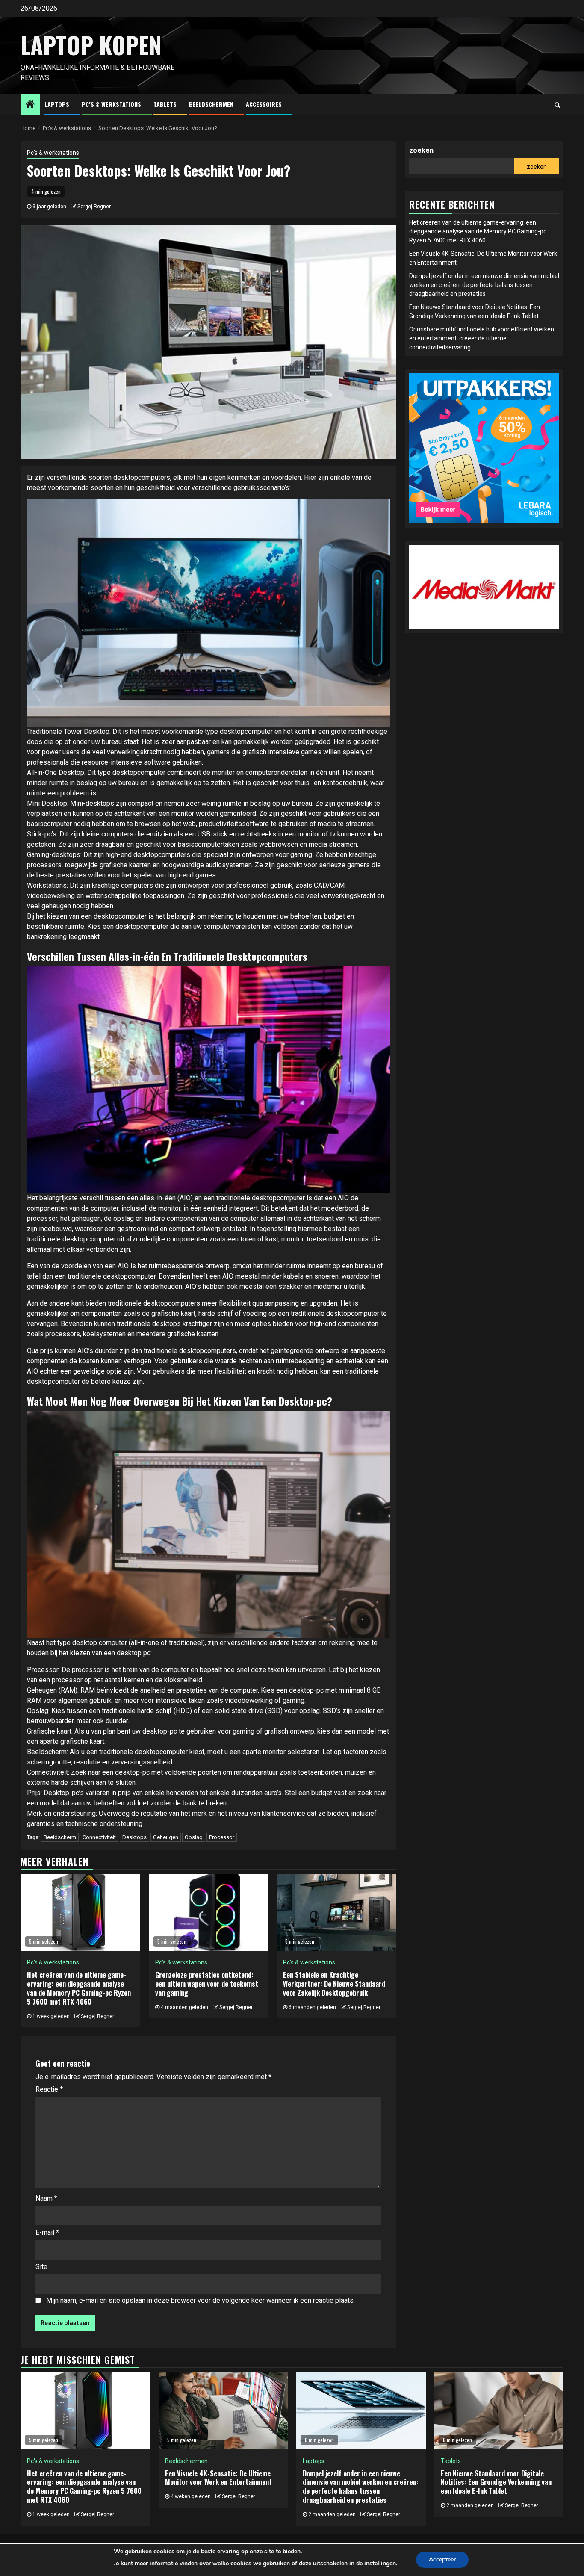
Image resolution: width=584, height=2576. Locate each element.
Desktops (134, 1837)
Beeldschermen (211, 104)
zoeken (421, 150)
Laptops (57, 104)
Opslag (194, 1837)
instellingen (380, 2563)
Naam (46, 2198)
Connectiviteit (99, 1837)
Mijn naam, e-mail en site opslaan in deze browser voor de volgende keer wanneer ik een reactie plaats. (201, 2300)
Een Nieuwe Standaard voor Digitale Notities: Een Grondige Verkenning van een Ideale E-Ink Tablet (496, 2482)
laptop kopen (91, 45)
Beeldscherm (60, 1837)
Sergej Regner (94, 207)
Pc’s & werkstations (111, 104)
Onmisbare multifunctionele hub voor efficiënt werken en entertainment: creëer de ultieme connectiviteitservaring (482, 338)
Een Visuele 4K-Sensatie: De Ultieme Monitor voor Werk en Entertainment (218, 2478)
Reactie (49, 2089)
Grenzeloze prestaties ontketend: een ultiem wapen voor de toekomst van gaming (207, 1984)
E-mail (47, 2232)
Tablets (165, 104)
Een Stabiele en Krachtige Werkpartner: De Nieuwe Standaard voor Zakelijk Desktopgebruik (334, 1984)
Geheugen (166, 1837)
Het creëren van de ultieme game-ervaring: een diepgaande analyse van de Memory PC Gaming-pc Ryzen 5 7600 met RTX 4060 (79, 1988)
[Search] (557, 105)
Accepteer (442, 2560)
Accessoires (264, 104)
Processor (222, 1837)
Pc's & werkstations (53, 153)
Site (41, 2267)
